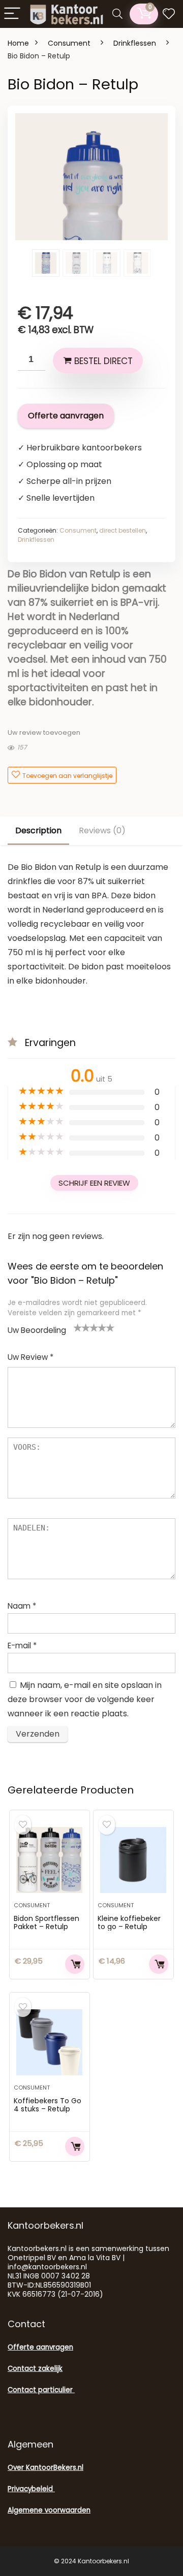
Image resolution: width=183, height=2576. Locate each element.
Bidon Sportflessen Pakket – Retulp (47, 1922)
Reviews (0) (102, 830)
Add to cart (75, 1964)
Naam (22, 1606)
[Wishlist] (169, 14)
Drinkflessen (135, 43)
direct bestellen (123, 530)
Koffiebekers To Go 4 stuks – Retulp (48, 2105)
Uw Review (30, 1357)
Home (18, 43)
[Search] (117, 14)
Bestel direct (103, 361)
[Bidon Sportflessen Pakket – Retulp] (49, 1860)
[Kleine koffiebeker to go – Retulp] (133, 1860)
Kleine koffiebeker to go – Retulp (129, 1922)
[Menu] (12, 14)
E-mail (22, 1645)
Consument (69, 43)
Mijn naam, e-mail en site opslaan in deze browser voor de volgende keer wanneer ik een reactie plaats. (85, 1699)
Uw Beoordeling (37, 1330)
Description (38, 830)
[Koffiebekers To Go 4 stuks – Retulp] (49, 2042)
